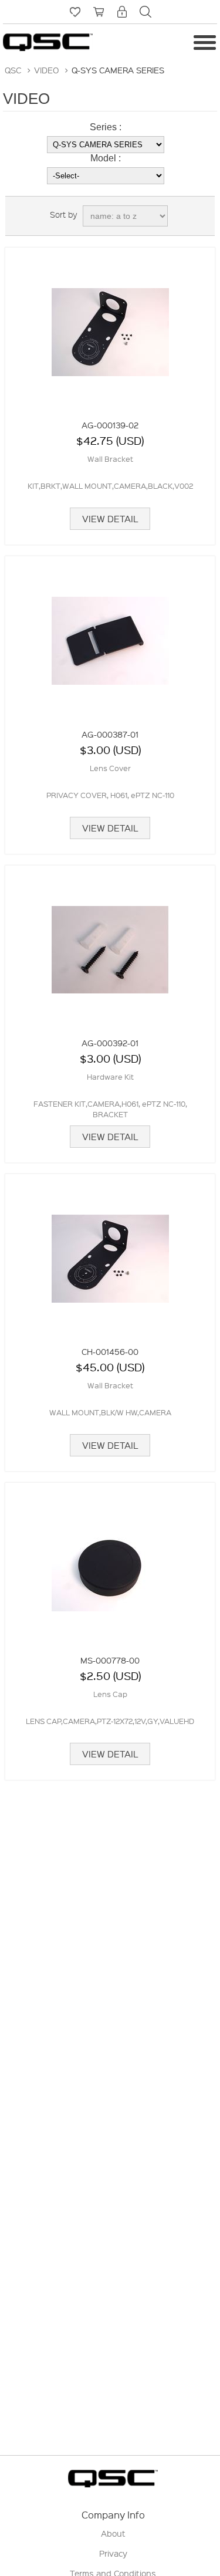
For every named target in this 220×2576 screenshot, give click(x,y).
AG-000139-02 (110, 425)
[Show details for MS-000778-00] (110, 1561)
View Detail (110, 519)
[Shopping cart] (99, 12)
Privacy (113, 2553)
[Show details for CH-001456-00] (110, 1253)
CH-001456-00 (110, 1351)
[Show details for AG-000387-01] (110, 635)
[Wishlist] (75, 12)
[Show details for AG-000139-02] (110, 326)
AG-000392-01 (110, 1043)
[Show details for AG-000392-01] (110, 944)
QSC (13, 70)
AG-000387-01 (110, 734)
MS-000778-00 (110, 1660)
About (113, 2533)
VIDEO (46, 70)
